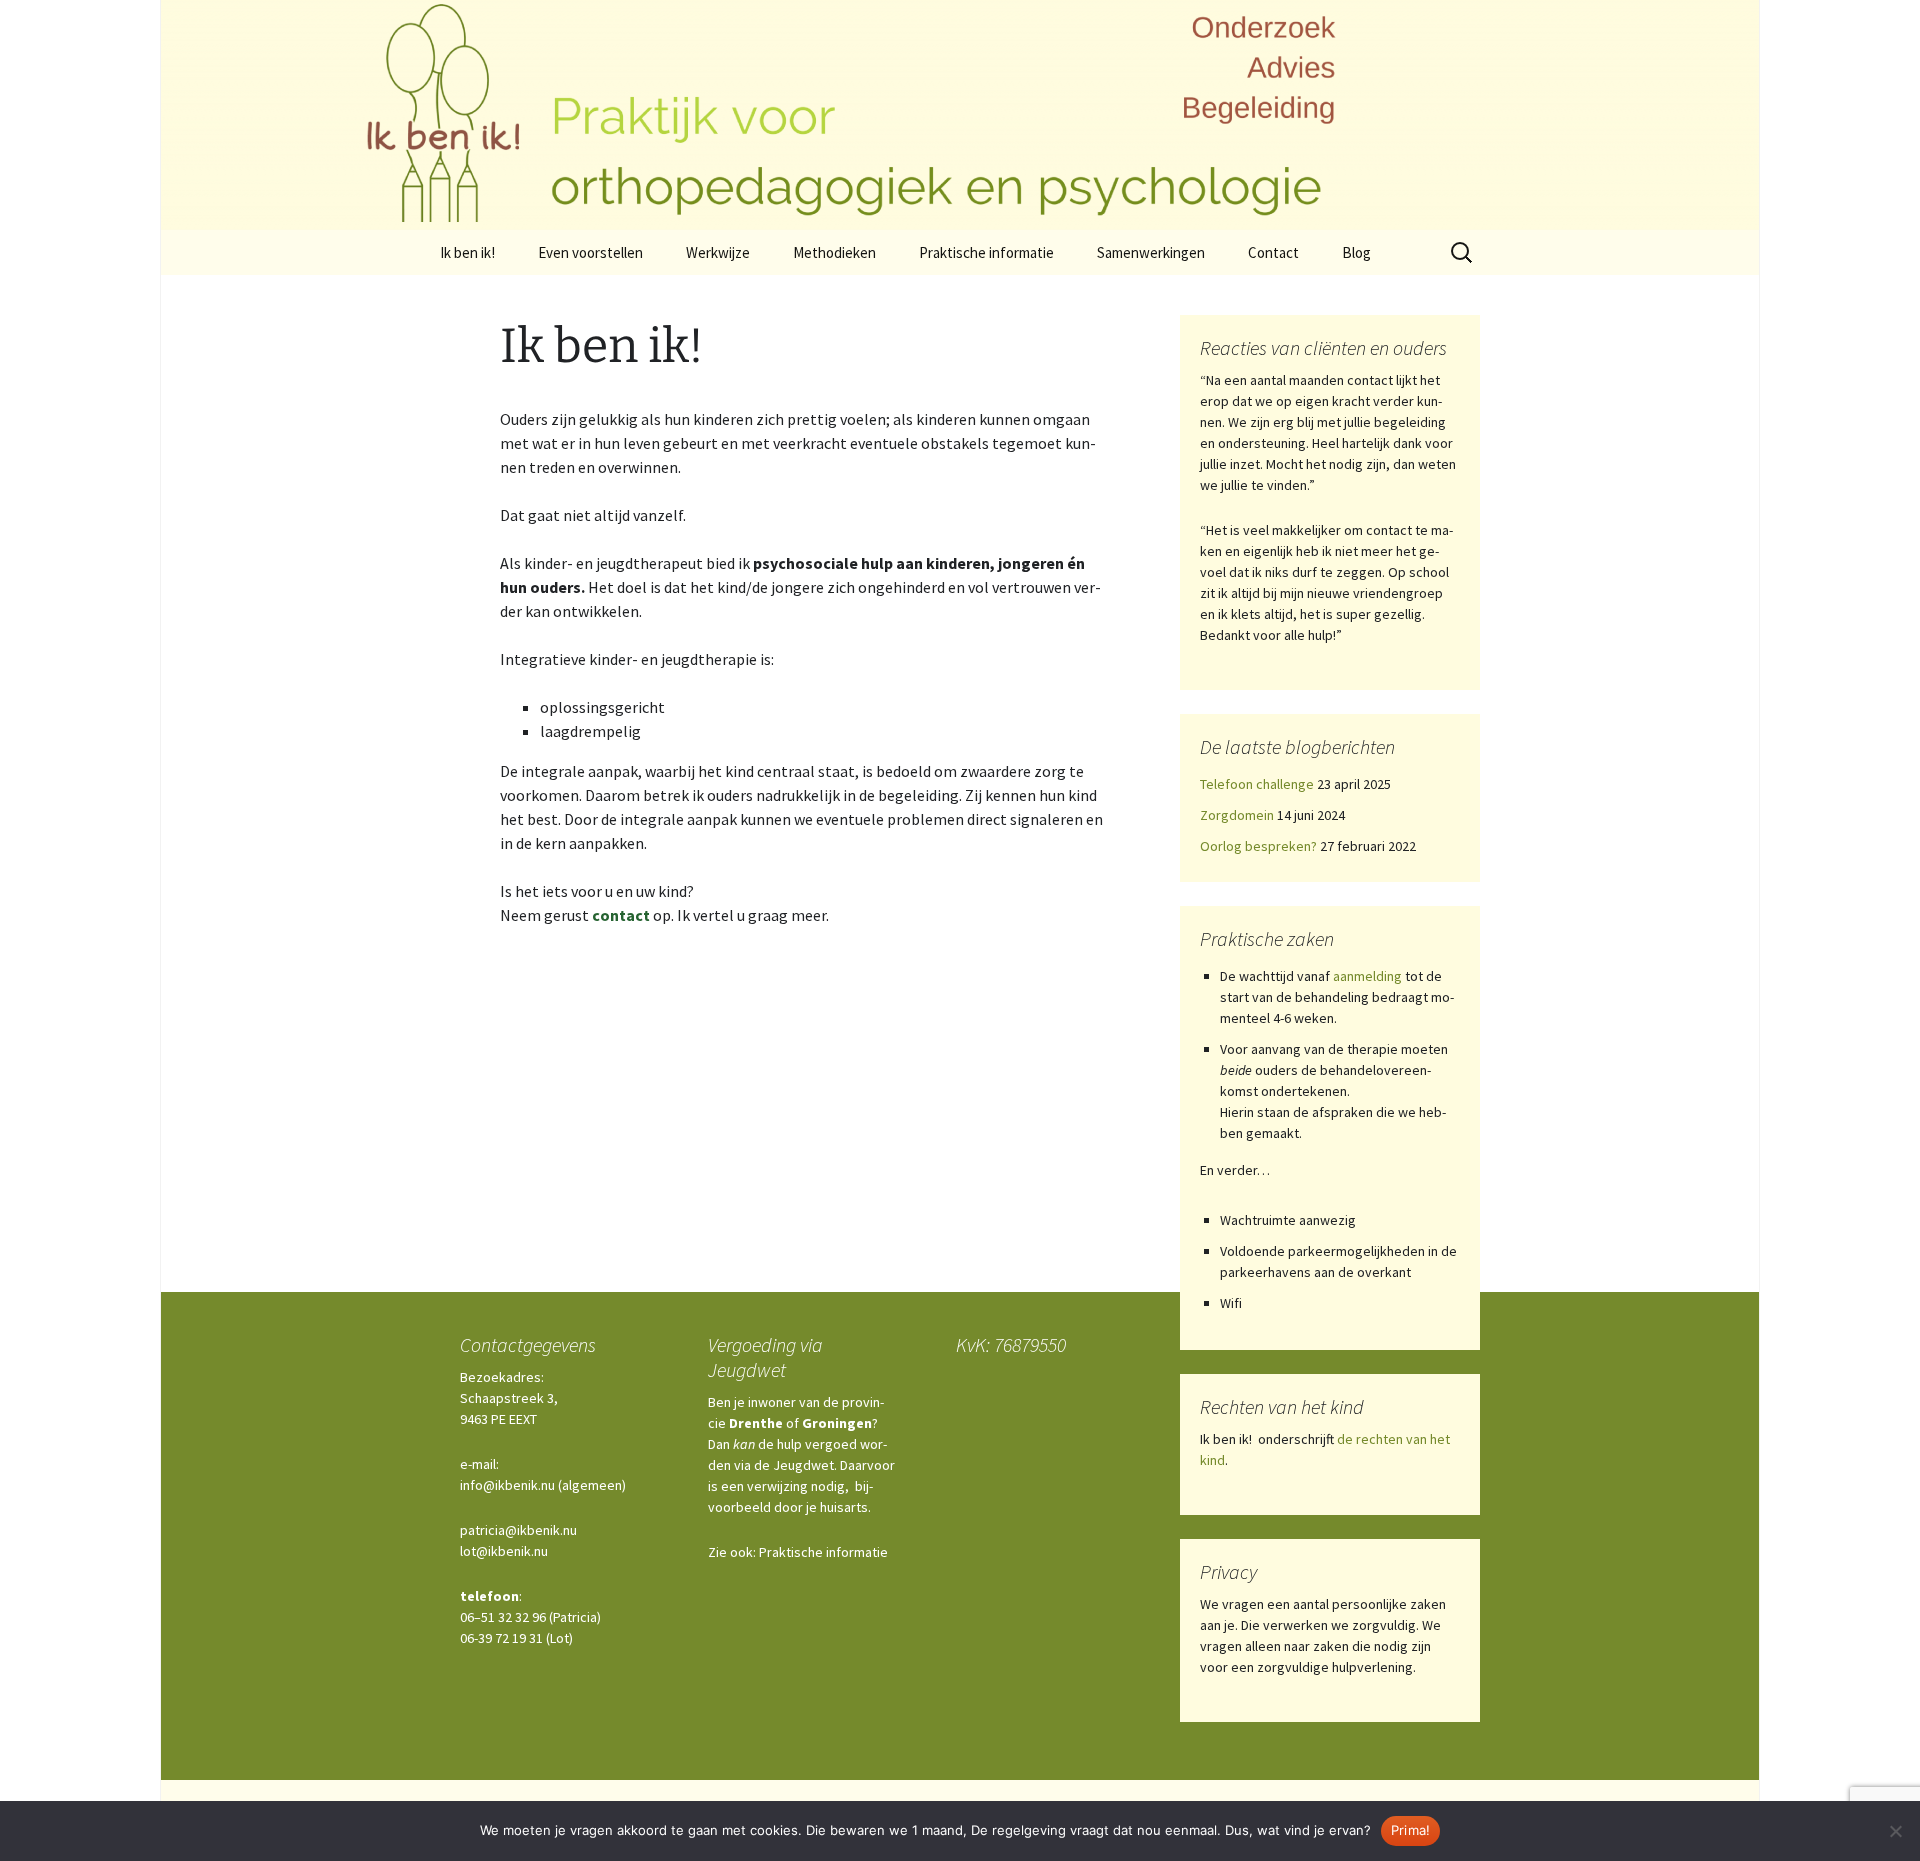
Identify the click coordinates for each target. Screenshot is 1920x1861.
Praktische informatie (986, 252)
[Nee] (1895, 1831)
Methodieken (834, 252)
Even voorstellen (590, 252)
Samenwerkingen (1151, 252)
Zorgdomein (1237, 815)
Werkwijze (718, 252)
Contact (1273, 252)
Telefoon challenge (1257, 784)
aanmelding (1367, 976)
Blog (1356, 252)
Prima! (1411, 1830)
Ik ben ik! (467, 252)
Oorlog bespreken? (1258, 846)
